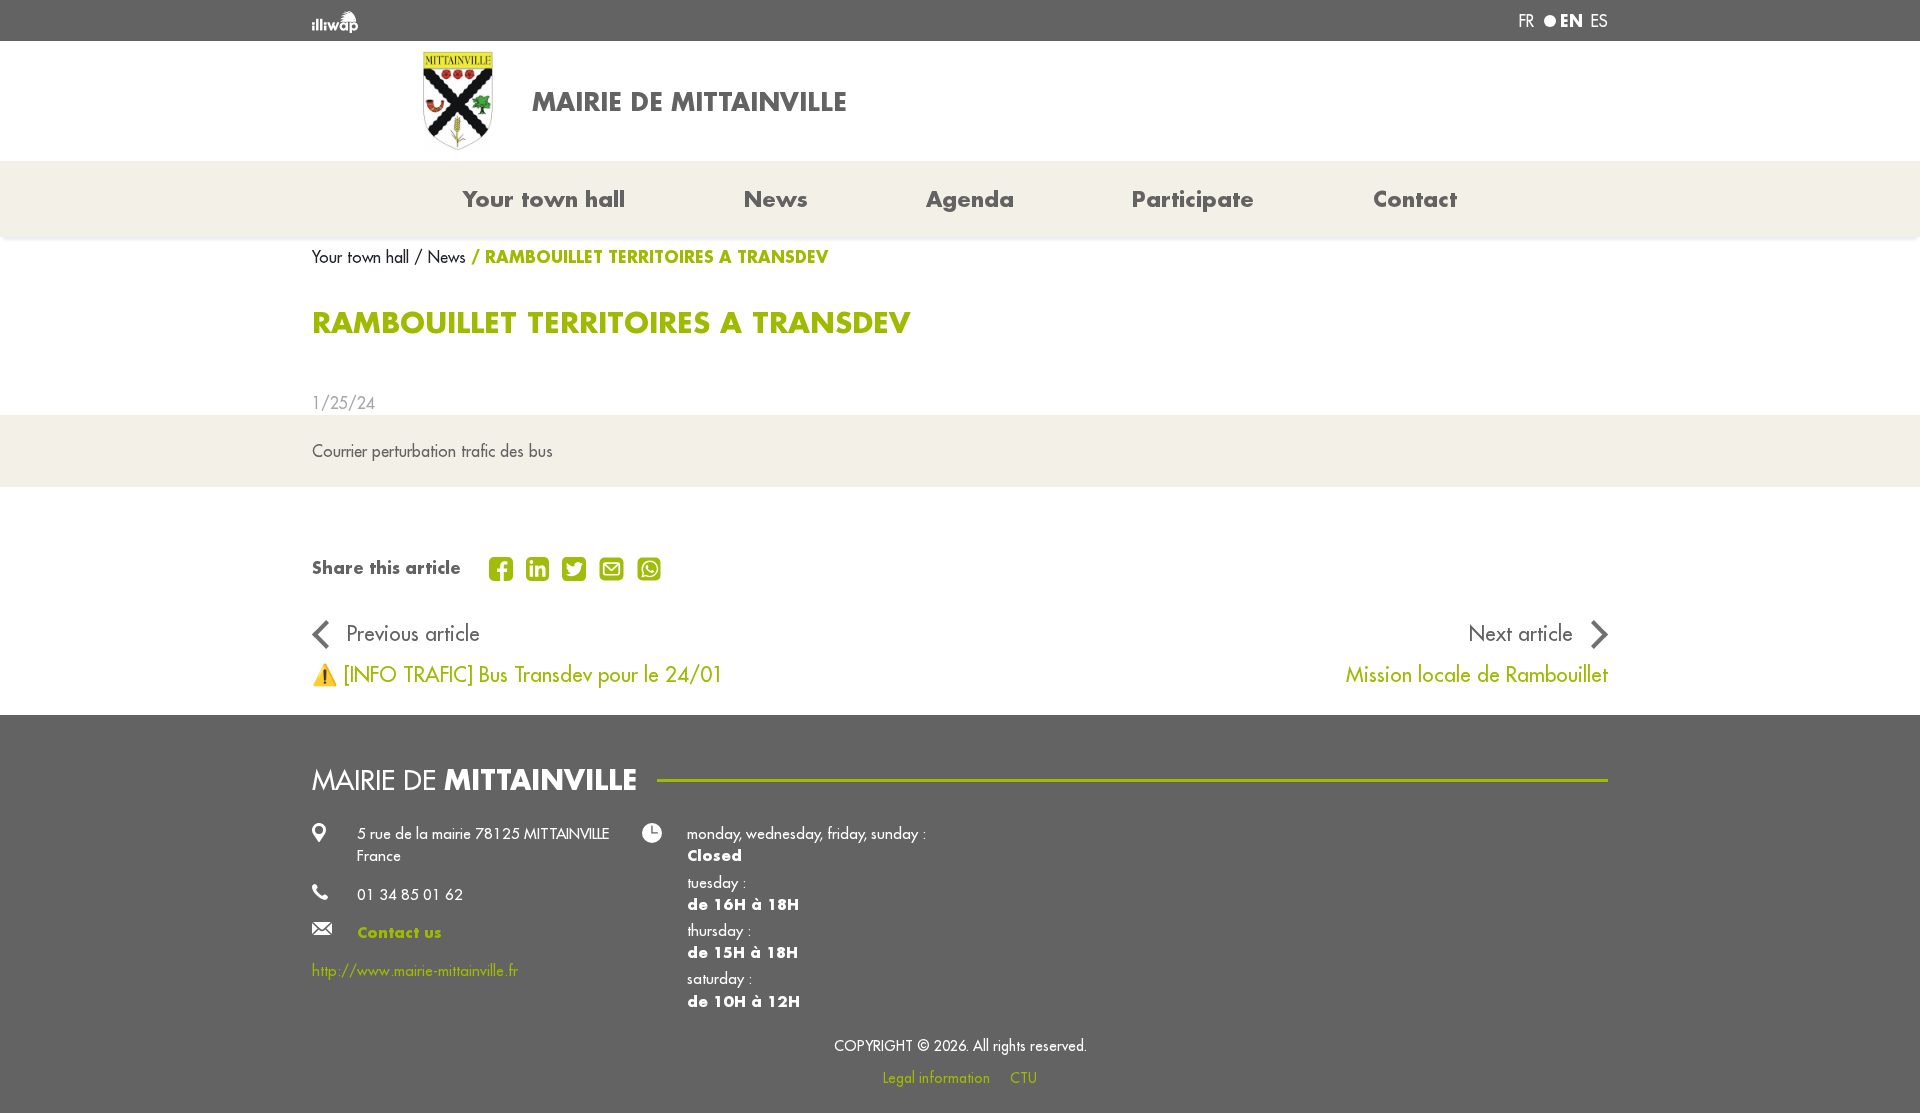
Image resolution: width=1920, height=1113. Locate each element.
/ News (440, 257)
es (1599, 21)
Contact (1415, 199)
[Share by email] (614, 567)
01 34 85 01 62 (410, 894)
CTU (1023, 1078)
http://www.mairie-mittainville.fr (415, 970)
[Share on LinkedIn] (540, 567)
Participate (1193, 199)
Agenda (970, 199)
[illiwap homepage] (575, 20)
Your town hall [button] (544, 199)
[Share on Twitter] (576, 567)
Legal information (936, 1078)
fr (1526, 21)
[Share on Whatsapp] (649, 567)
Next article (1521, 633)
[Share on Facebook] (503, 567)
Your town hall (363, 257)
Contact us (399, 932)
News (776, 199)
